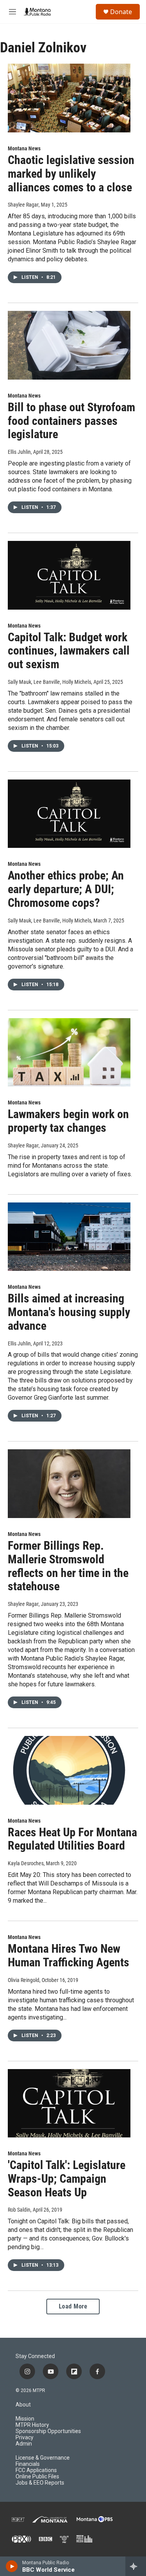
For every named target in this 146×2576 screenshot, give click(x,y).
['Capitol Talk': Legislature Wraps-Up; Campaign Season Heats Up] (69, 2103)
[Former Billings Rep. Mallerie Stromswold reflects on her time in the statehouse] (69, 1484)
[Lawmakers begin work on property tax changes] (69, 1053)
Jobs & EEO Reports (40, 2483)
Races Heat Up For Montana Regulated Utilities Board (72, 1839)
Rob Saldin (19, 2210)
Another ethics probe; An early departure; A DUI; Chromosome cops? (66, 889)
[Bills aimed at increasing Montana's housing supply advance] (69, 1237)
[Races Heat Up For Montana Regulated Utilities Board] (69, 1770)
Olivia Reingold (24, 1980)
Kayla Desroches (26, 1863)
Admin (24, 2444)
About (23, 2405)
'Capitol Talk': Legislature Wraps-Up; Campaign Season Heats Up (67, 2179)
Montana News (24, 148)
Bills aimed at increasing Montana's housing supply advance (69, 1312)
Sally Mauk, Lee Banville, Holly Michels (49, 682)
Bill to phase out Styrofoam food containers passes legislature (71, 421)
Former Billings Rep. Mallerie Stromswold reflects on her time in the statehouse (68, 1566)
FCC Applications (36, 2470)
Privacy (25, 2438)
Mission (25, 2419)
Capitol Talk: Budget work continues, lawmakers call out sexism (69, 651)
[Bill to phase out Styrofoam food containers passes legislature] (69, 345)
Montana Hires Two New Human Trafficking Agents (69, 1955)
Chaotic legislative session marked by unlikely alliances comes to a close (71, 174)
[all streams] (136, 2566)
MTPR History (32, 2425)
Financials (28, 2464)
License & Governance (43, 2458)
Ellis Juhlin (19, 452)
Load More (73, 2306)
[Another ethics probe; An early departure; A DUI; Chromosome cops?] (69, 814)
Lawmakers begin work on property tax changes (68, 1121)
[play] (12, 2566)
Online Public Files (37, 2477)
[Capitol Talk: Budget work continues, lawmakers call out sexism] (69, 575)
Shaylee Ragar (23, 205)
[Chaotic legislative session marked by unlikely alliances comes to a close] (69, 98)
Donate (121, 12)
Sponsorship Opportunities (48, 2431)
